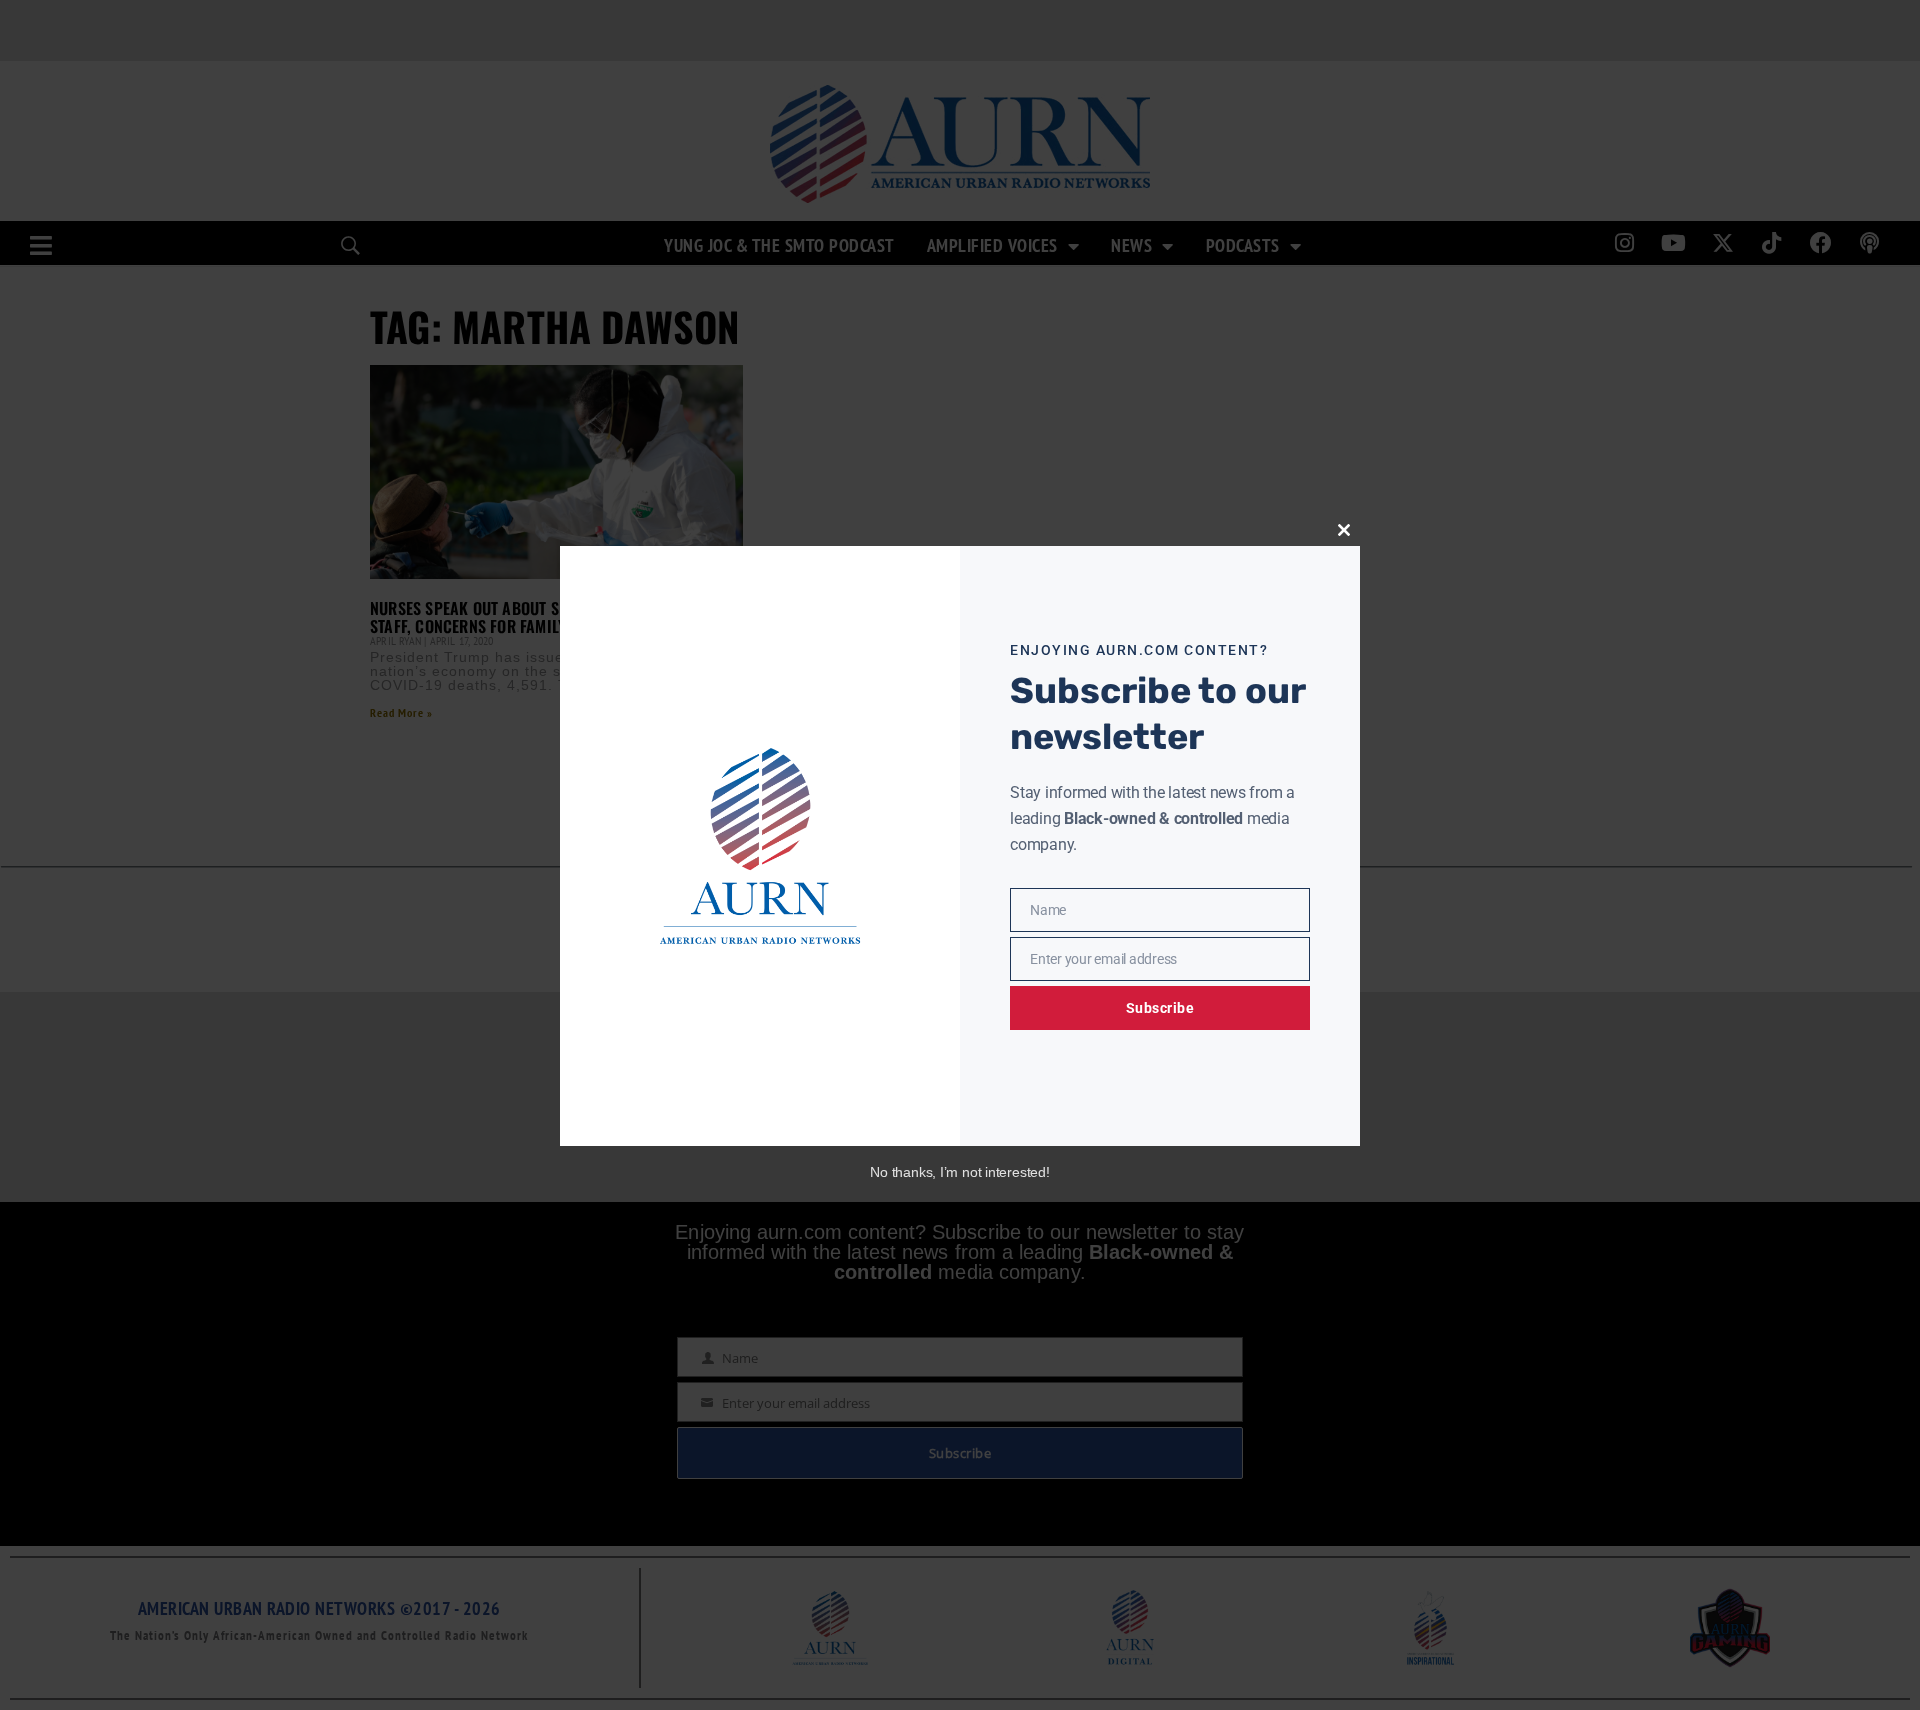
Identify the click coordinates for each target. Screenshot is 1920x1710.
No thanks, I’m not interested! (959, 1172)
